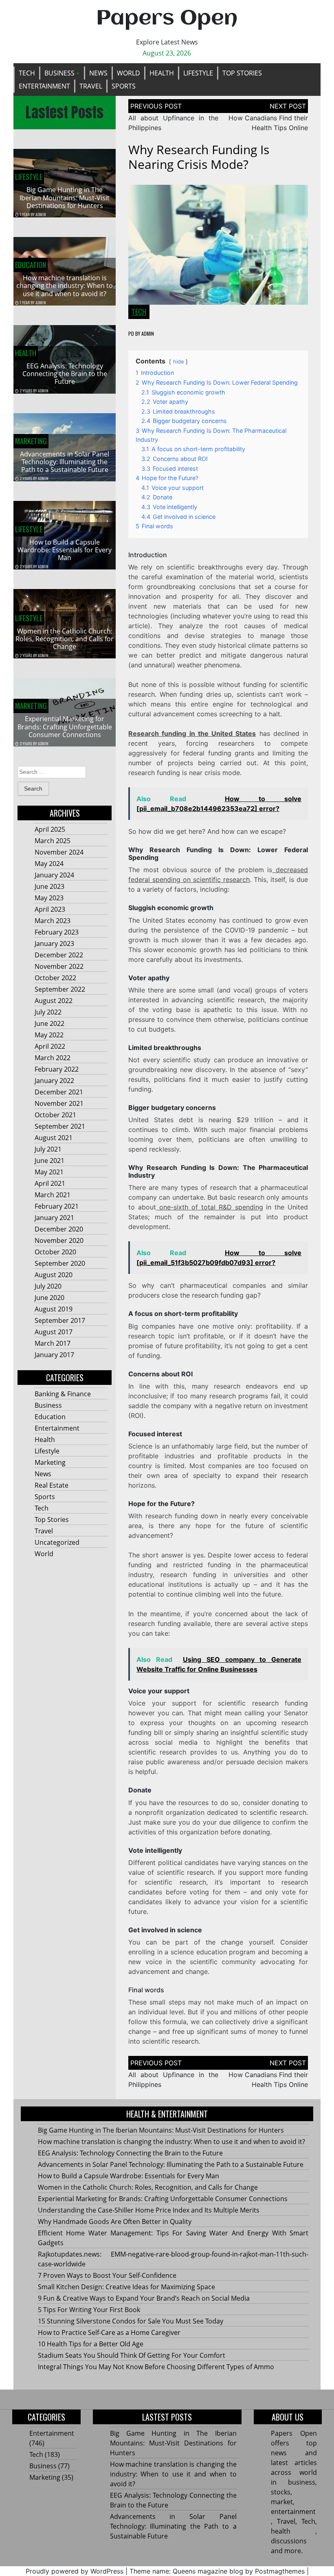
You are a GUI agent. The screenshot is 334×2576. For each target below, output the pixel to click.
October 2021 (55, 1115)
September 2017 (60, 1320)
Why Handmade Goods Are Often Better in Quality (115, 2222)
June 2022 (49, 1023)
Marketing (31, 441)
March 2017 (53, 1343)
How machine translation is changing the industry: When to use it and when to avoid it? (65, 286)
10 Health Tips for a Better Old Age (91, 2344)
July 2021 (48, 1149)
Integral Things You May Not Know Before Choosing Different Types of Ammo (156, 2367)
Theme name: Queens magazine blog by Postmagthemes (217, 2571)
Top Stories (242, 73)
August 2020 (54, 1275)
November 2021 (59, 1103)
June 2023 (49, 886)
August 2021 (54, 1138)
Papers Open (167, 19)
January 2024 (54, 875)
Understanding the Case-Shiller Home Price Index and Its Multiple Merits (149, 2210)
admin (41, 214)
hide (178, 362)
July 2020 (48, 1286)
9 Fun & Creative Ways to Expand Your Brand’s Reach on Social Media (144, 2298)
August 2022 (54, 1001)
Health (162, 73)
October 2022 (55, 978)
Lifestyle (198, 73)
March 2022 (53, 1058)
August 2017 (54, 1332)
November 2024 (59, 852)
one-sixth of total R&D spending (209, 1207)
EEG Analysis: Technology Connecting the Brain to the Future (65, 374)
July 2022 (48, 1012)
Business (59, 73)
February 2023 (57, 932)
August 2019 (54, 1309)
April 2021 (50, 1183)
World (129, 73)
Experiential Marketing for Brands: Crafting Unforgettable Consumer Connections (65, 727)
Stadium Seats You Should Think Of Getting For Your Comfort (132, 2355)
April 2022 (50, 1046)
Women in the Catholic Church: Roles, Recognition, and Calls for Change (65, 639)
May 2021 (49, 1172)
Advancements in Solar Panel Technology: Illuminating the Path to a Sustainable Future (65, 462)
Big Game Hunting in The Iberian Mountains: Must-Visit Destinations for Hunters (65, 197)
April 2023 (50, 909)
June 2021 (49, 1161)
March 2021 (53, 1195)
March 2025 (53, 841)
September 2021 (60, 1126)
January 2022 (54, 1081)
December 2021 (59, 1092)
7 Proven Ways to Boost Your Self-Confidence (107, 2275)
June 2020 (49, 1298)
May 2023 (49, 898)
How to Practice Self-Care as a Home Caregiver (109, 2332)
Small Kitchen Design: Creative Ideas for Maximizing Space (126, 2287)
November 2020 (59, 1240)
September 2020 (60, 1263)
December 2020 (59, 1229)
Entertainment (44, 86)
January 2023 (54, 944)
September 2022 (60, 989)
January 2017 (54, 1355)
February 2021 (57, 1206)
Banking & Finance (63, 1394)
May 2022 (49, 1035)
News (98, 73)
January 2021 (54, 1218)
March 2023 (53, 921)
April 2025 (50, 829)
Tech (27, 73)
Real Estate (52, 1485)
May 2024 (49, 864)
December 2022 (59, 955)
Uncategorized (57, 1542)
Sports (124, 86)
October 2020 (55, 1252)
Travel (91, 86)
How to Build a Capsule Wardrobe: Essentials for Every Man (65, 550)
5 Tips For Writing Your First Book (89, 2310)
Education (31, 265)
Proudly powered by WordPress (75, 2571)
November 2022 (59, 966)
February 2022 (57, 1069)
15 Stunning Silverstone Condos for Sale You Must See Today (131, 2321)
